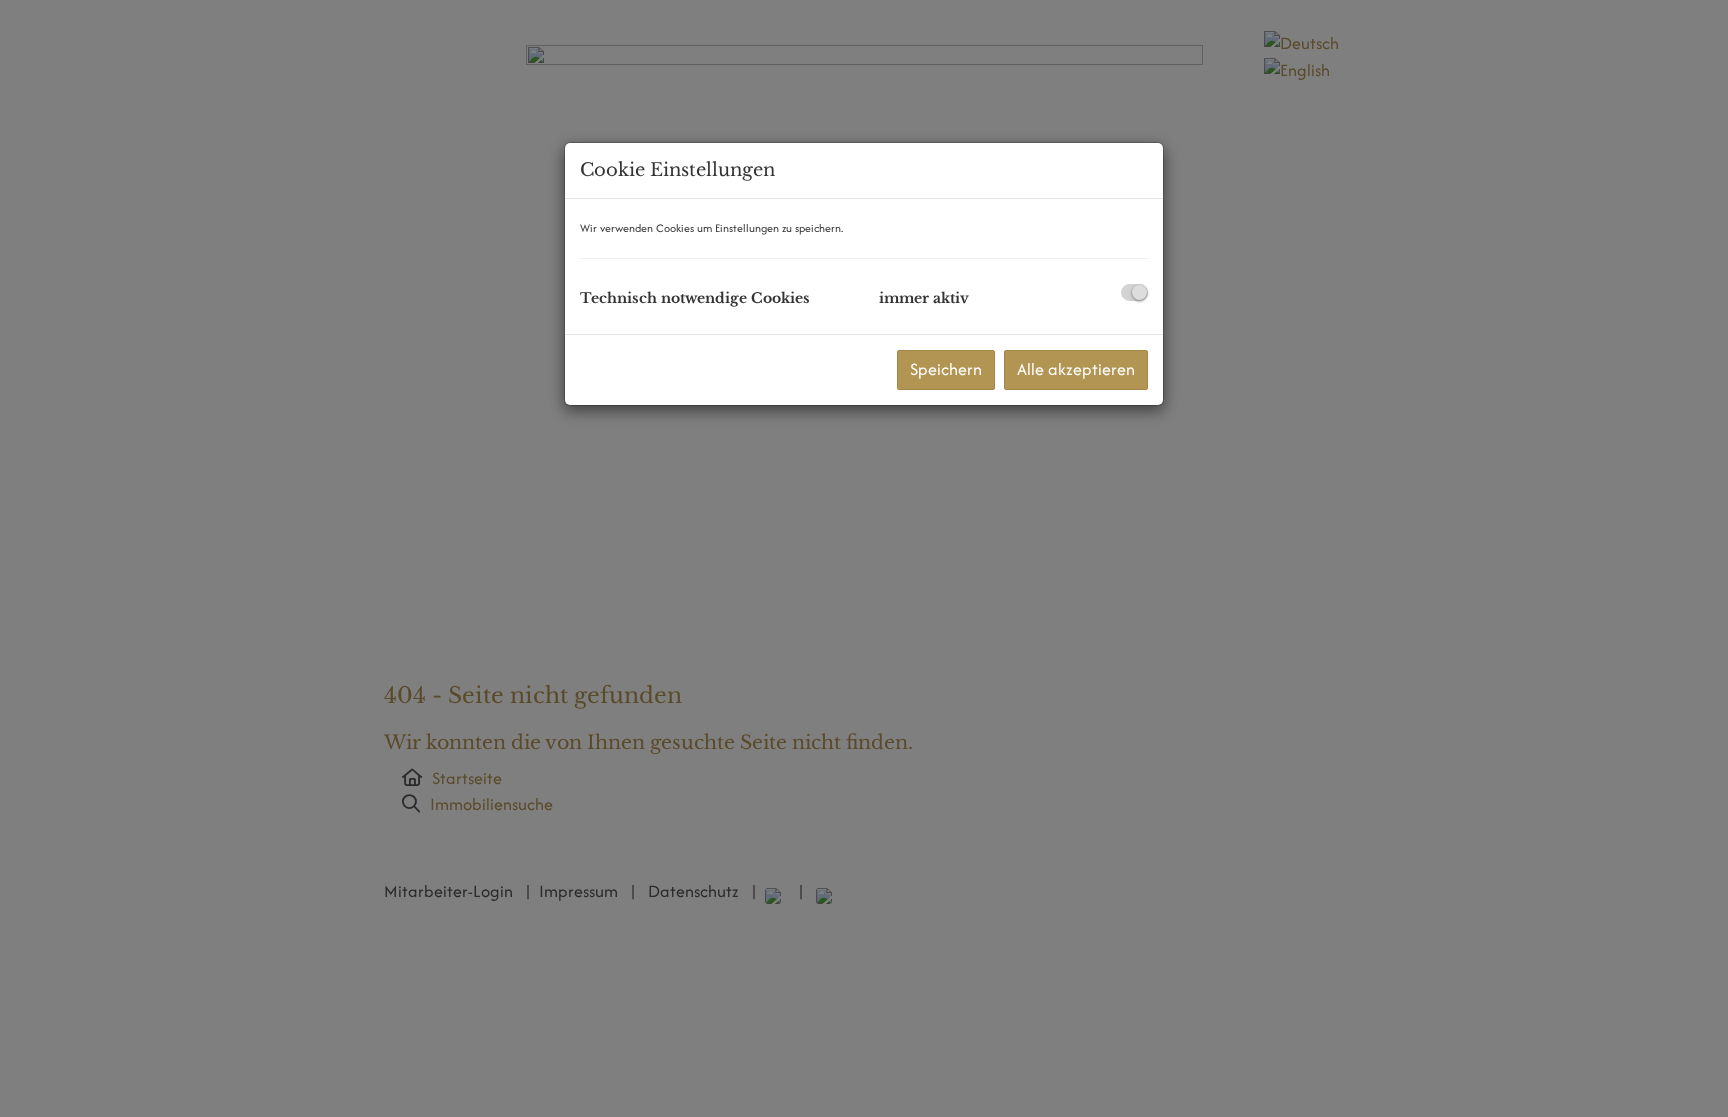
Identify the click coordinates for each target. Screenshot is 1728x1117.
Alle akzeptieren (1076, 369)
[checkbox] (1134, 292)
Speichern (946, 369)
